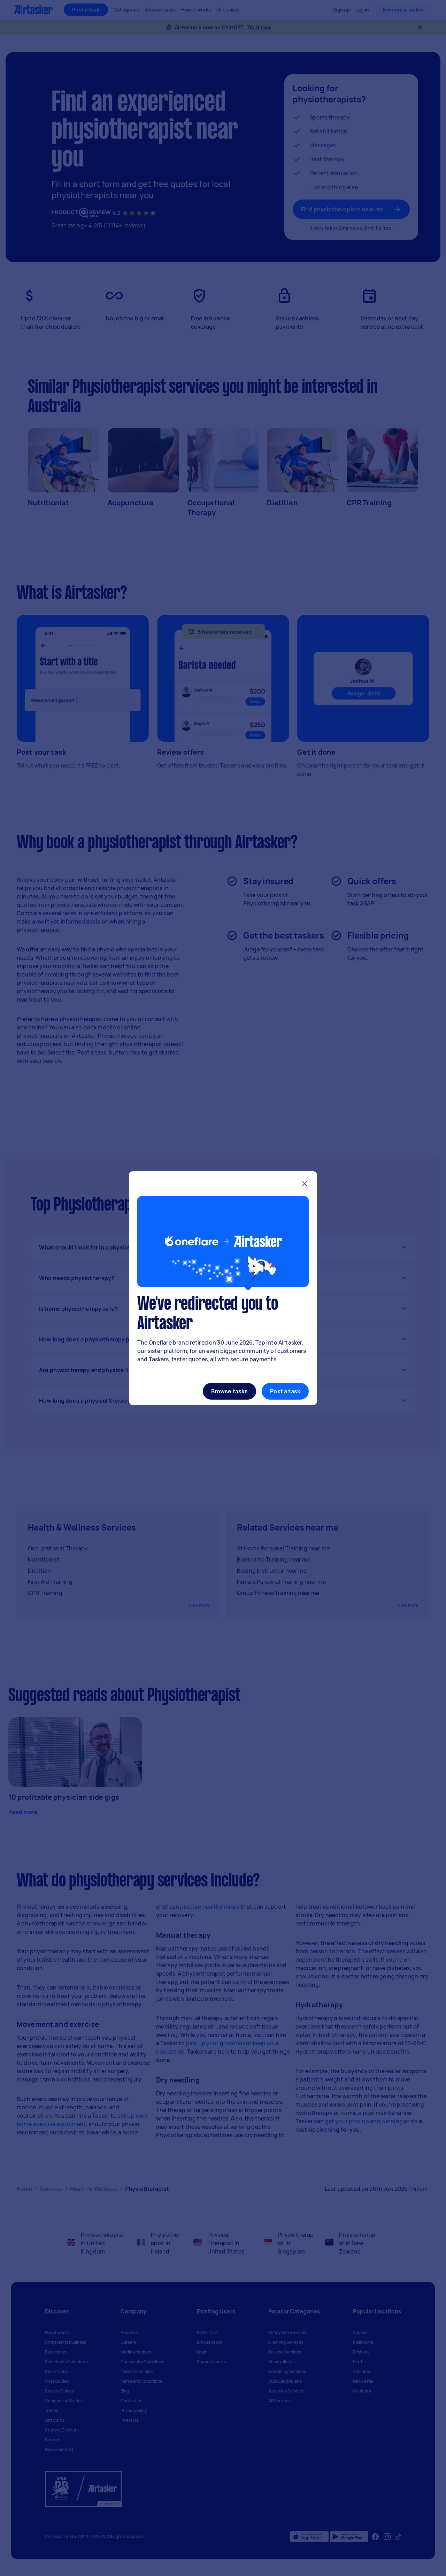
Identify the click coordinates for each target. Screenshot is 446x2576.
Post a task (285, 1391)
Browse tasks (230, 1391)
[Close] (305, 1185)
